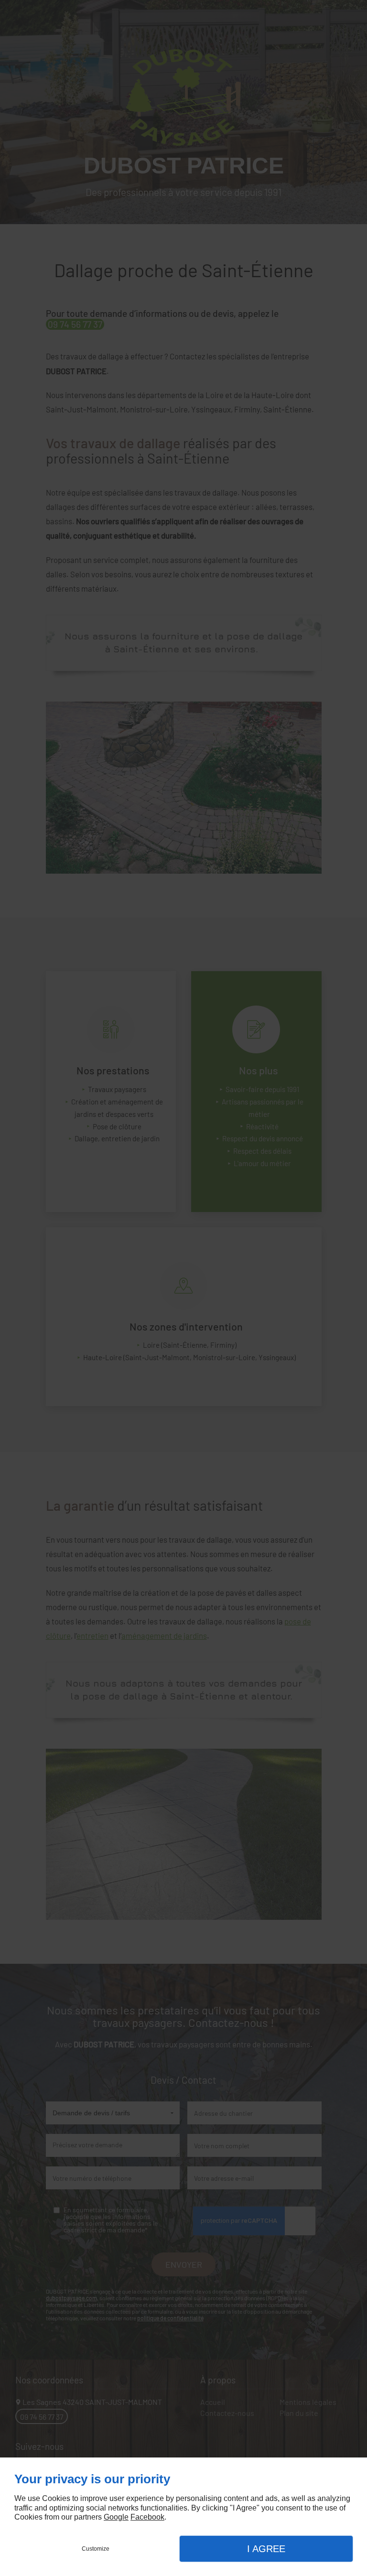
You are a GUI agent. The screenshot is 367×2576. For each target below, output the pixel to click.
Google (116, 2517)
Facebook (147, 2517)
